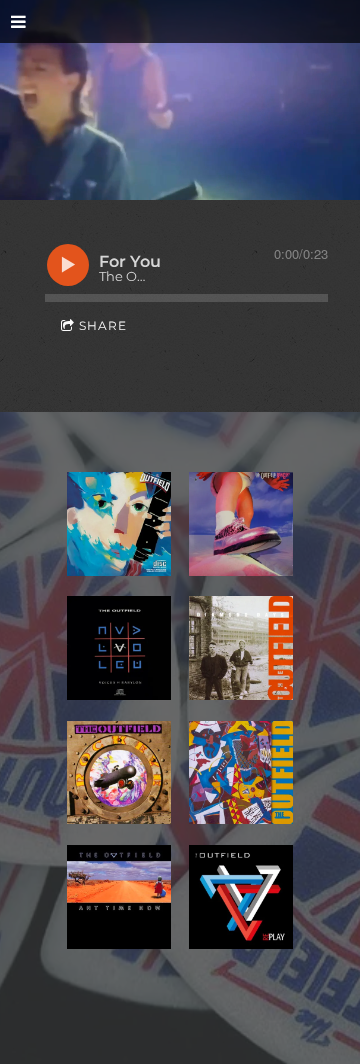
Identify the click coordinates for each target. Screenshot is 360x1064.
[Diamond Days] (241, 648)
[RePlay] (241, 897)
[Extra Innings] (241, 773)
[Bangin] (241, 524)
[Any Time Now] (119, 897)
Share (103, 325)
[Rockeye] (119, 773)
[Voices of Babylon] (119, 648)
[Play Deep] (119, 524)
